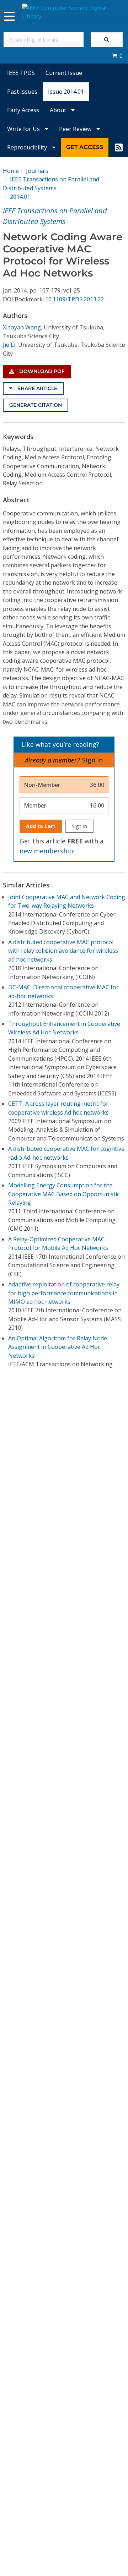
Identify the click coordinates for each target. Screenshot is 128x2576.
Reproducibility (28, 147)
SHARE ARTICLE (37, 388)
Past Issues (22, 92)
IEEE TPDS (21, 73)
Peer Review (76, 129)
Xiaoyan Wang (22, 327)
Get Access (85, 147)
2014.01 (20, 197)
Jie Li (9, 345)
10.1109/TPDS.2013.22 (74, 299)
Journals (37, 171)
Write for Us (24, 129)
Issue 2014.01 (66, 92)
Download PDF (41, 371)
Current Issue (64, 73)
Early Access (23, 110)
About (59, 110)
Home (11, 171)
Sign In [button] (92, 760)
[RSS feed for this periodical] (119, 147)
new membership (46, 851)
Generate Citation (36, 405)
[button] (117, 56)
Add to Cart (41, 826)
